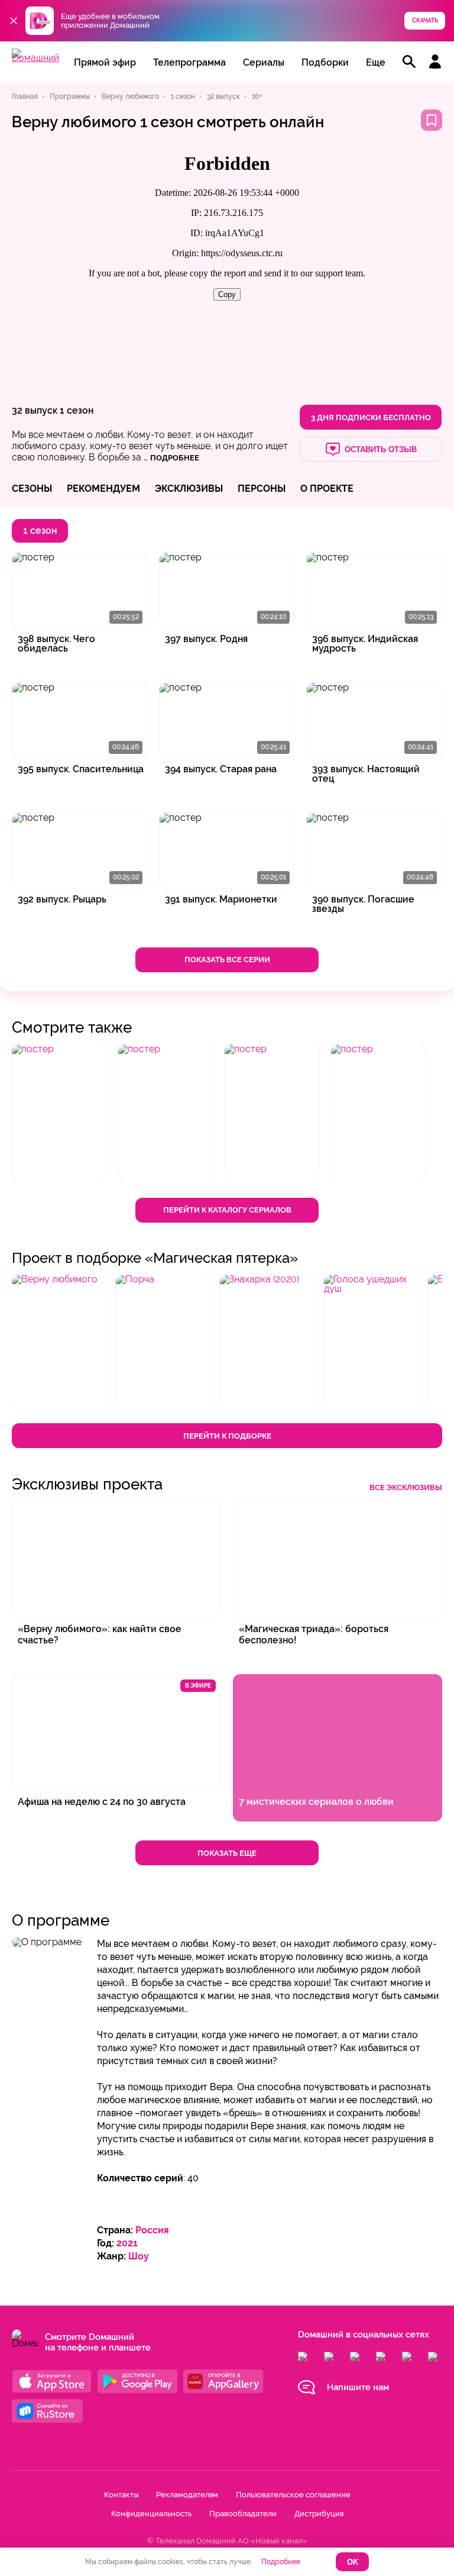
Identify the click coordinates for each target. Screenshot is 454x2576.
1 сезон (77, 410)
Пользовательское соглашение (293, 2495)
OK (353, 2562)
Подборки (325, 62)
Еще (376, 62)
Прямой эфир (105, 62)
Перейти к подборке (227, 1436)
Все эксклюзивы (406, 1487)
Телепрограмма (189, 62)
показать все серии (227, 960)
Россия (152, 2230)
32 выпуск (35, 410)
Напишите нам (358, 2387)
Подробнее (281, 2562)
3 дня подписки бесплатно (371, 417)
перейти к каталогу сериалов (227, 1210)
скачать (425, 20)
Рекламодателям (187, 2495)
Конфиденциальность (151, 2514)
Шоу (139, 2256)
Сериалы (264, 62)
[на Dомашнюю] (35, 58)
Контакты (121, 2495)
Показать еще (227, 1853)
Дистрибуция (319, 2514)
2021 (127, 2243)
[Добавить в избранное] (432, 120)
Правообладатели (243, 2514)
